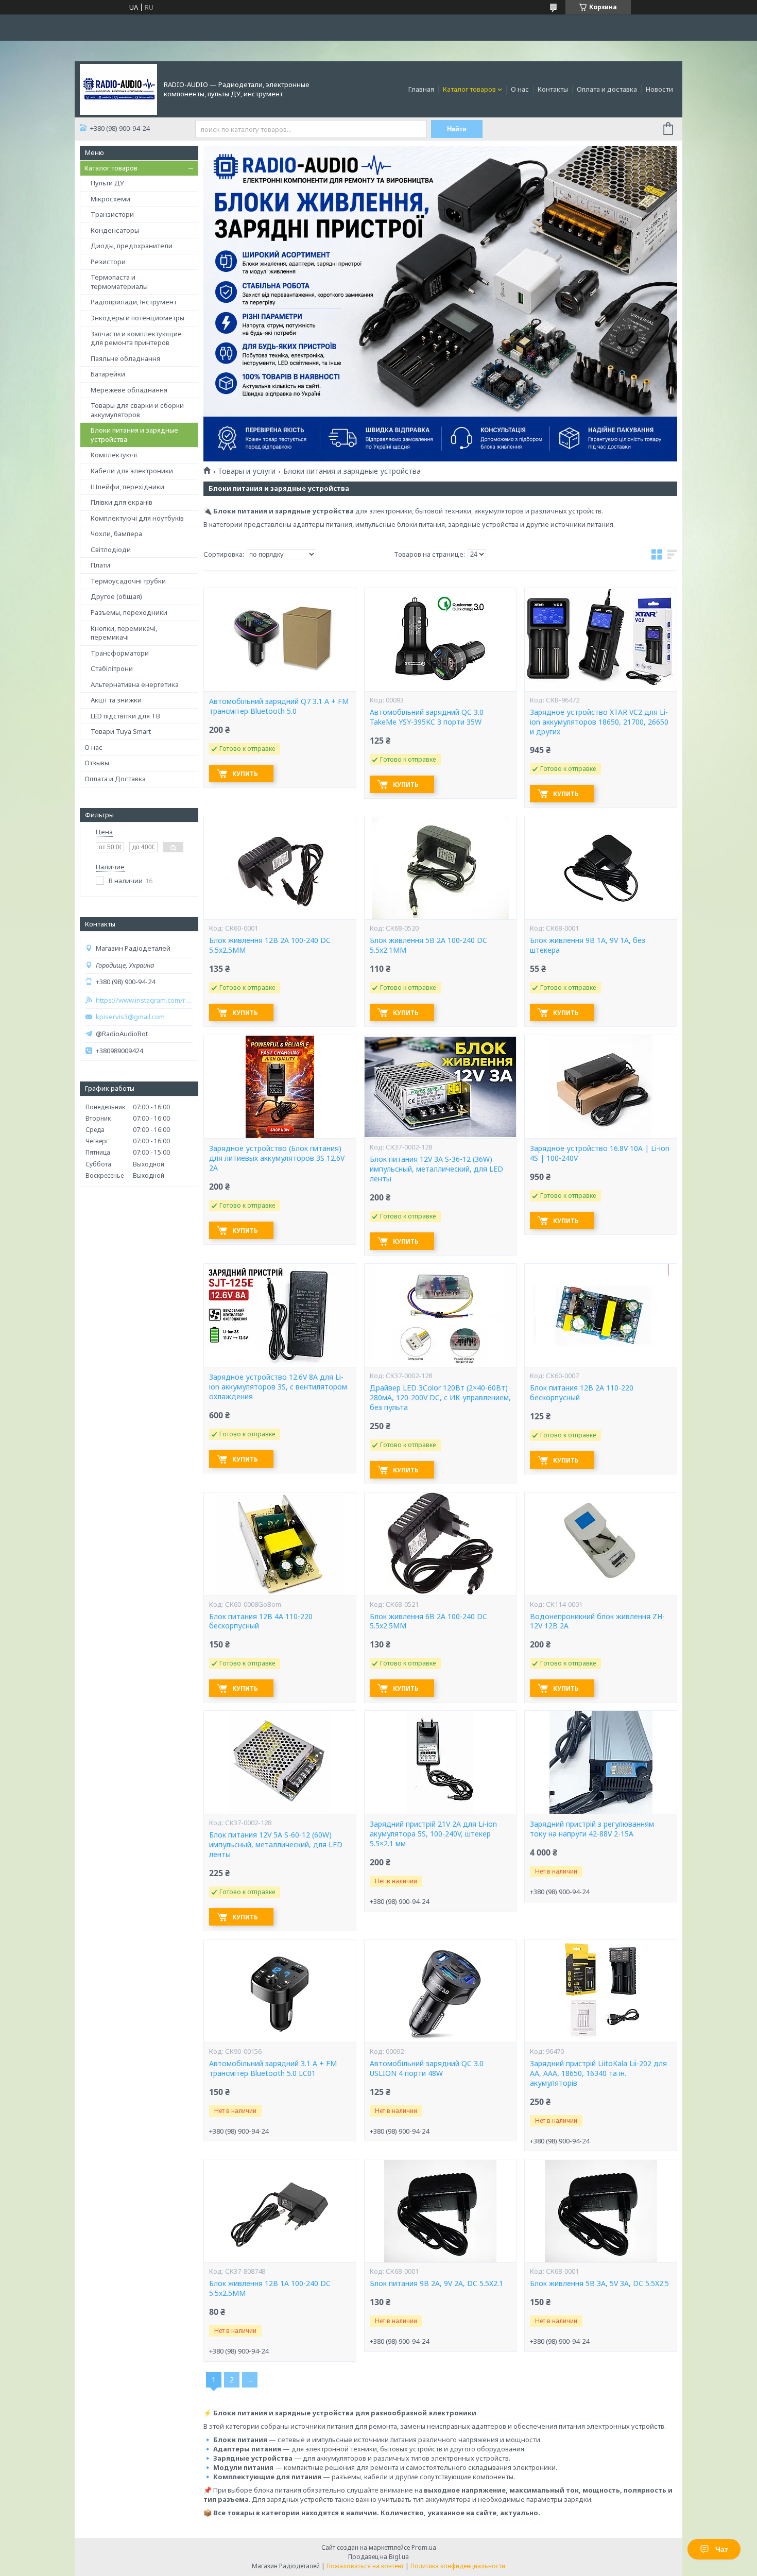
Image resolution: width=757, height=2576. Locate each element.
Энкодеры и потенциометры (137, 318)
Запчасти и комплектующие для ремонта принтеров (136, 338)
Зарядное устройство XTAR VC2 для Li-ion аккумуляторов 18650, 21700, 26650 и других (599, 722)
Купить (245, 774)
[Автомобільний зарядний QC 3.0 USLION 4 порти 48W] (440, 1991)
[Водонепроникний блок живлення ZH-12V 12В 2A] (600, 1544)
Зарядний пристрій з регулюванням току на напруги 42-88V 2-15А (592, 1829)
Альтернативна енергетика (135, 684)
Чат (722, 2549)
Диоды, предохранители (132, 246)
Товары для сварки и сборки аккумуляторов (137, 410)
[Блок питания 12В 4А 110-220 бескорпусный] (280, 1544)
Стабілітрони (112, 668)
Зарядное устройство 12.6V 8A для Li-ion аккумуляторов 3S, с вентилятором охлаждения (278, 1387)
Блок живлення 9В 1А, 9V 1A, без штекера (588, 945)
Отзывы (97, 763)
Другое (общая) (116, 596)
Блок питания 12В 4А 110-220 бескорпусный (261, 1621)
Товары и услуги (247, 471)
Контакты (553, 89)
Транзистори (112, 214)
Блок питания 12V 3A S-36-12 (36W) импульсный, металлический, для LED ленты (436, 1169)
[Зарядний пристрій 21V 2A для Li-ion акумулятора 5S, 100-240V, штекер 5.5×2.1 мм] (440, 1762)
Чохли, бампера (116, 534)
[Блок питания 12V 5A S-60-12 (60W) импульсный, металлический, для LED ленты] (280, 1762)
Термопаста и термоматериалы (119, 282)
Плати (100, 565)
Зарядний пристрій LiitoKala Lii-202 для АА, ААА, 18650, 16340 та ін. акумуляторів (598, 2073)
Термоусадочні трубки (128, 581)
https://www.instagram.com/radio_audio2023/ (144, 1000)
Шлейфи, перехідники (127, 487)
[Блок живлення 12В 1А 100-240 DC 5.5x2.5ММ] (280, 2211)
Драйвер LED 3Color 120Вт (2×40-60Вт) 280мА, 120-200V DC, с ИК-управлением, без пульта (440, 1398)
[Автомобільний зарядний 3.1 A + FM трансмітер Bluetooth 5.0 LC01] (280, 1991)
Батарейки (108, 374)
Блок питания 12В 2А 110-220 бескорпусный (582, 1393)
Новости (659, 89)
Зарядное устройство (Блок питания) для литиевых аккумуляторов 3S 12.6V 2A (277, 1158)
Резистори (108, 262)
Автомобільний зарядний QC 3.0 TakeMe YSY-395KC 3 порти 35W (427, 717)
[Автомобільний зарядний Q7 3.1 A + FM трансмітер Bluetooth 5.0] (280, 640)
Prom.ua (424, 2547)
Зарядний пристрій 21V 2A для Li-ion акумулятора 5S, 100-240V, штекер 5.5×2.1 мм (433, 1834)
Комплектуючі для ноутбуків (137, 518)
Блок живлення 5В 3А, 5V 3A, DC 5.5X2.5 (599, 2283)
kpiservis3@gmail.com (130, 1017)
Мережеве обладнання (129, 390)
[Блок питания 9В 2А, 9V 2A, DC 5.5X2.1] (440, 2211)
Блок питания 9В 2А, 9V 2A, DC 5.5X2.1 (436, 2283)
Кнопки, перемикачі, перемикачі (124, 633)
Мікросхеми (110, 199)
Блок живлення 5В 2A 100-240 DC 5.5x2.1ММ (428, 945)
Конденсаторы (115, 230)
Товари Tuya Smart (121, 731)
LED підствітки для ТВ (125, 716)
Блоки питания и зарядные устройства (134, 435)
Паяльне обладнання (125, 358)
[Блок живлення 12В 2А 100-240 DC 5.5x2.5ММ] (280, 868)
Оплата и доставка (607, 89)
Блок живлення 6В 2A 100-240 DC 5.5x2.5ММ (428, 1621)
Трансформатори (120, 653)
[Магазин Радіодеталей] (118, 89)
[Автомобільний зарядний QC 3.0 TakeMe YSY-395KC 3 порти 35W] (440, 640)
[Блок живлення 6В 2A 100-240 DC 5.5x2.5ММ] (440, 1544)
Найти (457, 129)
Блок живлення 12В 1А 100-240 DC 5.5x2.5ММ (270, 2288)
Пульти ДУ (107, 183)
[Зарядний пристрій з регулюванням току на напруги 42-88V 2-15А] (600, 1762)
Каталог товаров (469, 89)
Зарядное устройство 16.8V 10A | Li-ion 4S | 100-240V (600, 1153)
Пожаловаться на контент (365, 2566)
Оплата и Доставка (115, 779)
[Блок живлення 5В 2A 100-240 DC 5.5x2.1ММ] (440, 868)
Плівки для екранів (122, 502)
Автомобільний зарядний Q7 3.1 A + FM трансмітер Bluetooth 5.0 (279, 706)
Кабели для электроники (132, 471)
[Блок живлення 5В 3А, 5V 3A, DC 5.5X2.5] (600, 2211)
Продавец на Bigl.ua (378, 2557)
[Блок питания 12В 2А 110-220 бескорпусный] (600, 1315)
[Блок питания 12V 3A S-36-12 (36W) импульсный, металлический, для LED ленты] (440, 1087)
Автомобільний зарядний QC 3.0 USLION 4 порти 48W (427, 2068)
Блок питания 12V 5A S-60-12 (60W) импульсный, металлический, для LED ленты (276, 1845)
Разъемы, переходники (129, 612)
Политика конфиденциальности (458, 2566)
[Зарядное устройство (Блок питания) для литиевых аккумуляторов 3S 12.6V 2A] (280, 1087)
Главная (421, 89)
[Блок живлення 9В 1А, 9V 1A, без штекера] (600, 868)
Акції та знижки (116, 700)
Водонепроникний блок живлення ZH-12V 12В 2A (597, 1621)
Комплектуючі (114, 455)
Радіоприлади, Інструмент (134, 302)
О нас (520, 89)
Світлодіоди (111, 549)
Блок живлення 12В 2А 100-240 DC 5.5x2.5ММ (270, 945)
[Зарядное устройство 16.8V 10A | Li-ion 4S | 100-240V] (600, 1087)
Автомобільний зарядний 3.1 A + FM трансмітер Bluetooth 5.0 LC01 (273, 2068)
